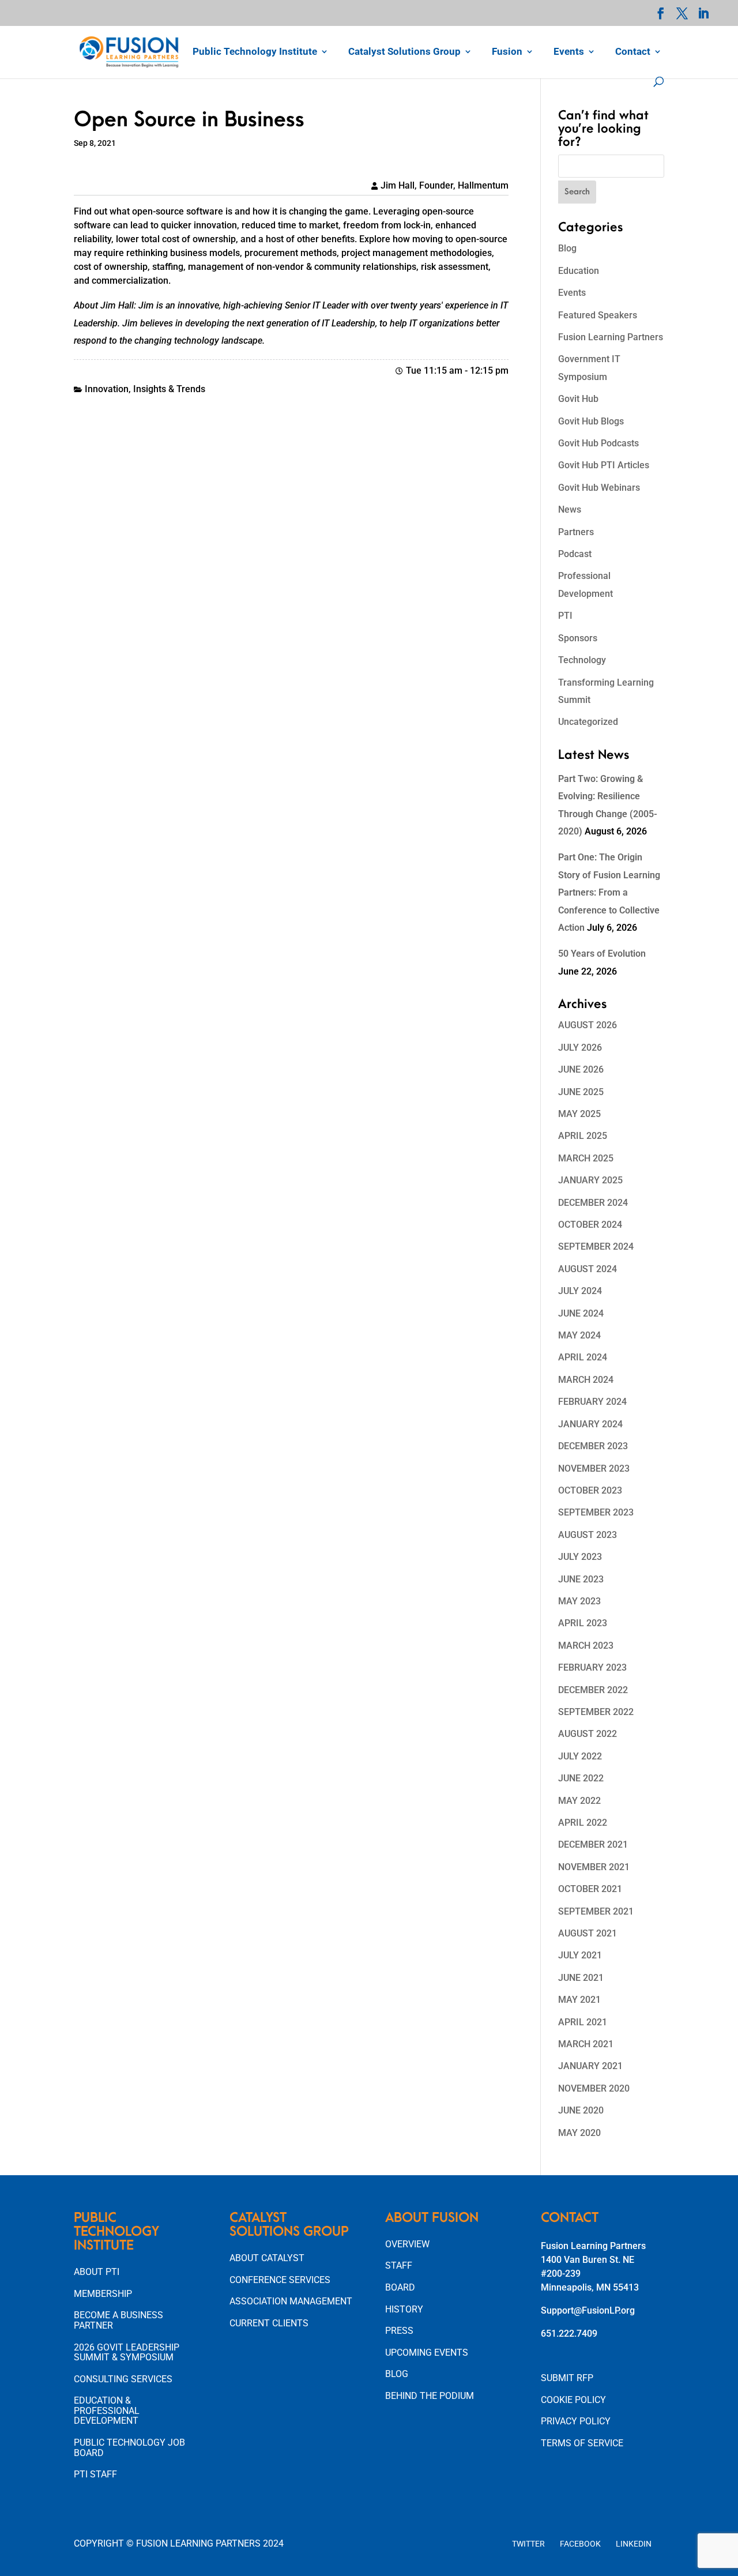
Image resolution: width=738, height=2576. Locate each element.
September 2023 (596, 1512)
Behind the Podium (430, 2396)
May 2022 (579, 1801)
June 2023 (581, 1579)
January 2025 (590, 1180)
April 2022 (583, 1823)
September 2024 (596, 1246)
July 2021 (580, 1955)
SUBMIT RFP (567, 2378)
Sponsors (578, 638)
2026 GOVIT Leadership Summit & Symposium (127, 2353)
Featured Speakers (598, 315)
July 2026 (580, 1048)
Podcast (575, 554)
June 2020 (581, 2110)
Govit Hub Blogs (591, 421)
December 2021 (593, 1844)
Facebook (580, 2544)
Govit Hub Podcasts (598, 443)
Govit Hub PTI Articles (604, 465)
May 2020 (579, 2133)
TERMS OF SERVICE (582, 2443)
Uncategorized (588, 722)
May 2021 (579, 2000)
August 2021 (588, 1933)
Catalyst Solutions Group (404, 52)
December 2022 (593, 1690)
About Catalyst (267, 2258)
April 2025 (583, 1136)
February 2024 (592, 1402)
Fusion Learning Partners (611, 337)
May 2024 (579, 1335)
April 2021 (583, 2022)
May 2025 (579, 1114)
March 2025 (586, 1158)
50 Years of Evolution (602, 954)
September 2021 (596, 1911)
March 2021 (586, 2044)
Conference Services (280, 2280)
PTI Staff (95, 2474)
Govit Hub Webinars (599, 488)
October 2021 (590, 1889)
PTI (565, 616)
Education (579, 271)
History (404, 2309)
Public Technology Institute (255, 52)
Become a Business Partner (118, 2320)
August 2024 (588, 1269)
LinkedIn (634, 2544)
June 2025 (581, 1092)
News (570, 509)
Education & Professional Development (107, 2410)
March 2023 (586, 1646)
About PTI (97, 2272)
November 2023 (594, 1468)
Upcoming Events (427, 2353)
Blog (567, 248)
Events (569, 52)
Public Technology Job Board (129, 2448)
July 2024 (580, 1291)
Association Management (291, 2301)
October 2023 (590, 1490)
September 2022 (596, 1712)
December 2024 (593, 1203)
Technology (582, 660)
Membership (103, 2294)
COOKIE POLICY (573, 2400)
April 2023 (583, 1623)
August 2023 (588, 1535)
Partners (576, 532)
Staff (399, 2265)
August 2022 (588, 1734)
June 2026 (581, 1069)
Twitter (528, 2544)
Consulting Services (123, 2379)
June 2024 (581, 1313)
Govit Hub (578, 399)
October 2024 (590, 1225)
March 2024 (586, 1380)
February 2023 (592, 1667)
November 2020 (594, 2088)
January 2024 (590, 1424)
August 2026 (588, 1025)
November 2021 (594, 1867)
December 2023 (593, 1446)
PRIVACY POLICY (576, 2421)
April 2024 (583, 1357)
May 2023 (579, 1601)
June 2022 (581, 1778)
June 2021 (581, 1978)
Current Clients (269, 2323)
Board (400, 2287)
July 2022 (580, 1756)
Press (399, 2331)
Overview (407, 2244)
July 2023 (580, 1557)
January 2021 (590, 2066)
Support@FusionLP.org (588, 2310)
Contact (633, 52)
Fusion (507, 52)
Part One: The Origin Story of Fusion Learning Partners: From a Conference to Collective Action (609, 892)
